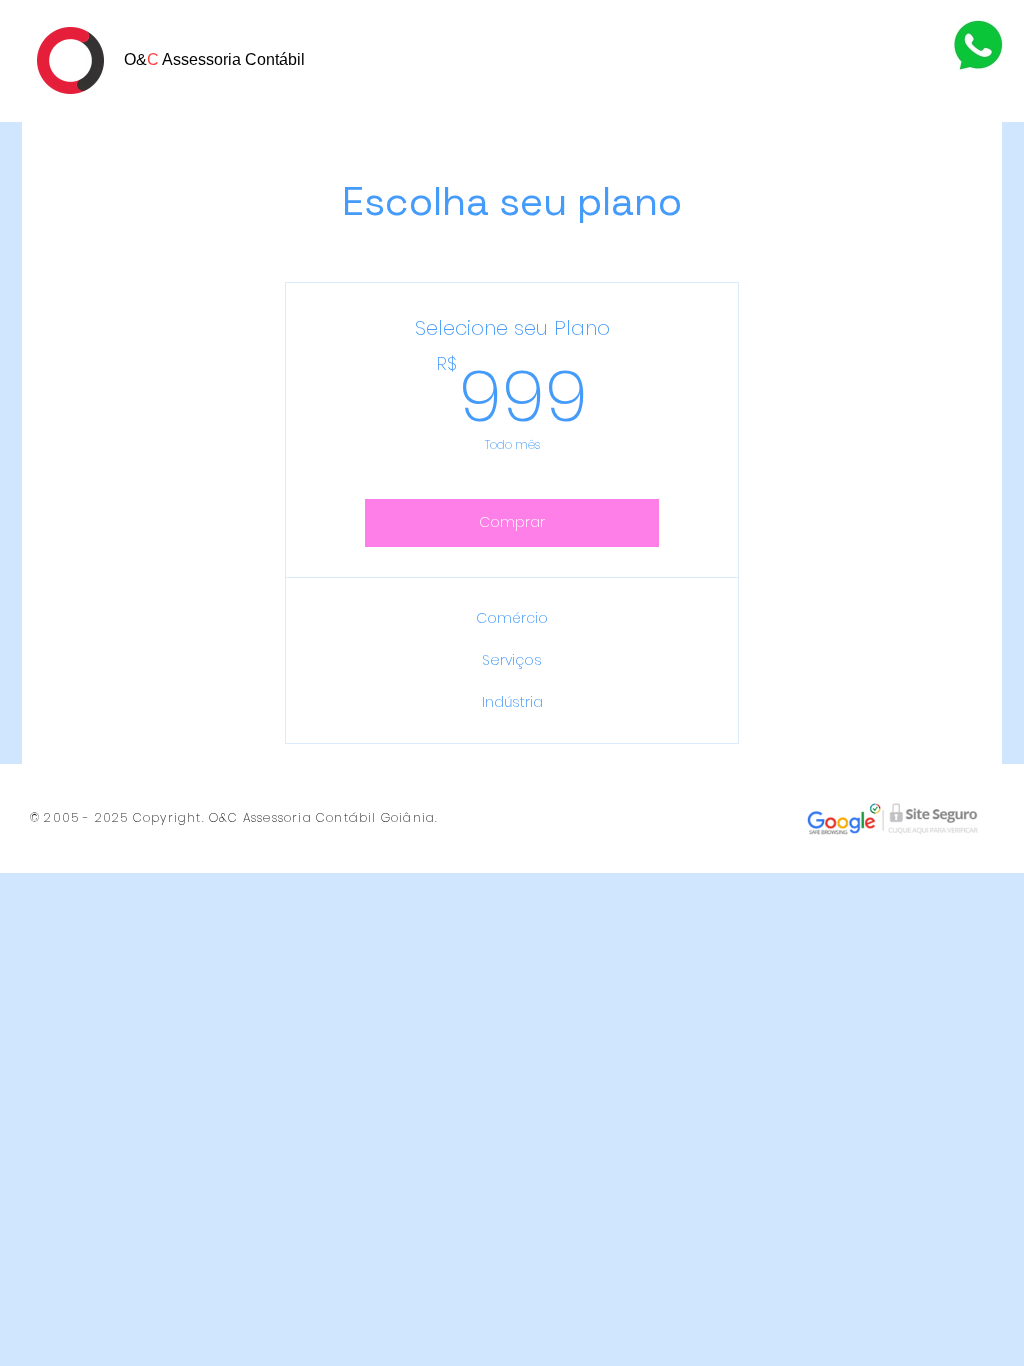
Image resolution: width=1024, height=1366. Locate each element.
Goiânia (408, 817)
